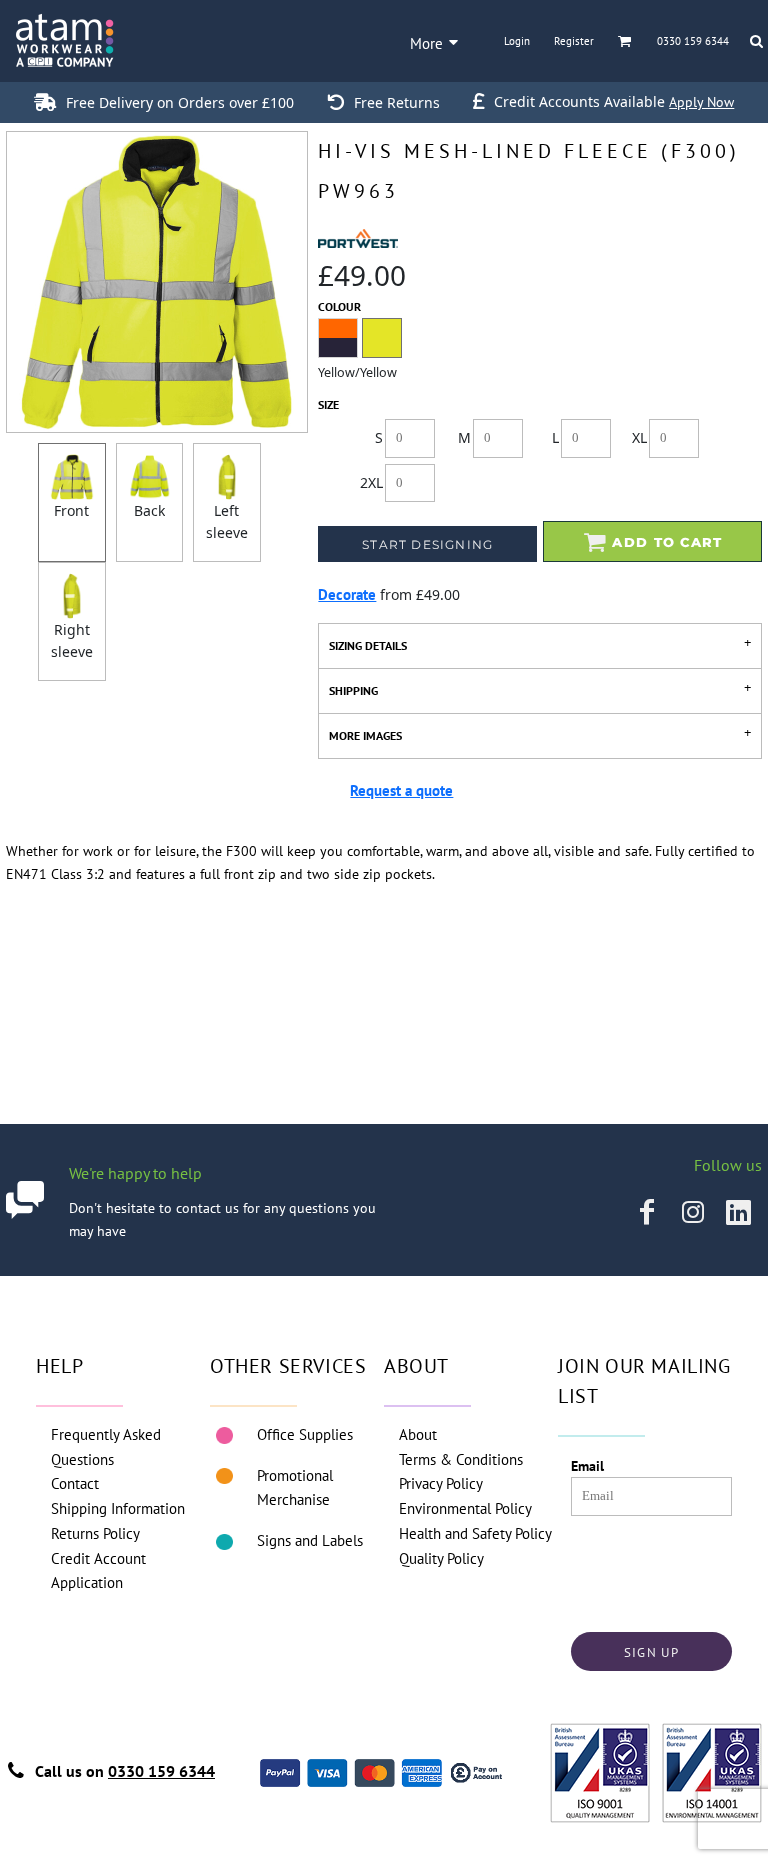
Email (587, 1466)
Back (149, 510)
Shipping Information (118, 1508)
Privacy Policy (441, 1483)
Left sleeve (227, 521)
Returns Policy (95, 1533)
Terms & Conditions (461, 1459)
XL (639, 437)
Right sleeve (72, 640)
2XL (371, 482)
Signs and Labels (310, 1540)
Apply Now (701, 102)
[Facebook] (647, 1212)
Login (517, 41)
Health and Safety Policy (475, 1533)
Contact (75, 1483)
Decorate (347, 594)
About (418, 1434)
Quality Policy (441, 1558)
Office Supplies (305, 1434)
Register (574, 41)
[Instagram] (693, 1212)
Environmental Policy (465, 1508)
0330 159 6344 (161, 1771)
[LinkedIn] (739, 1212)
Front (71, 510)
